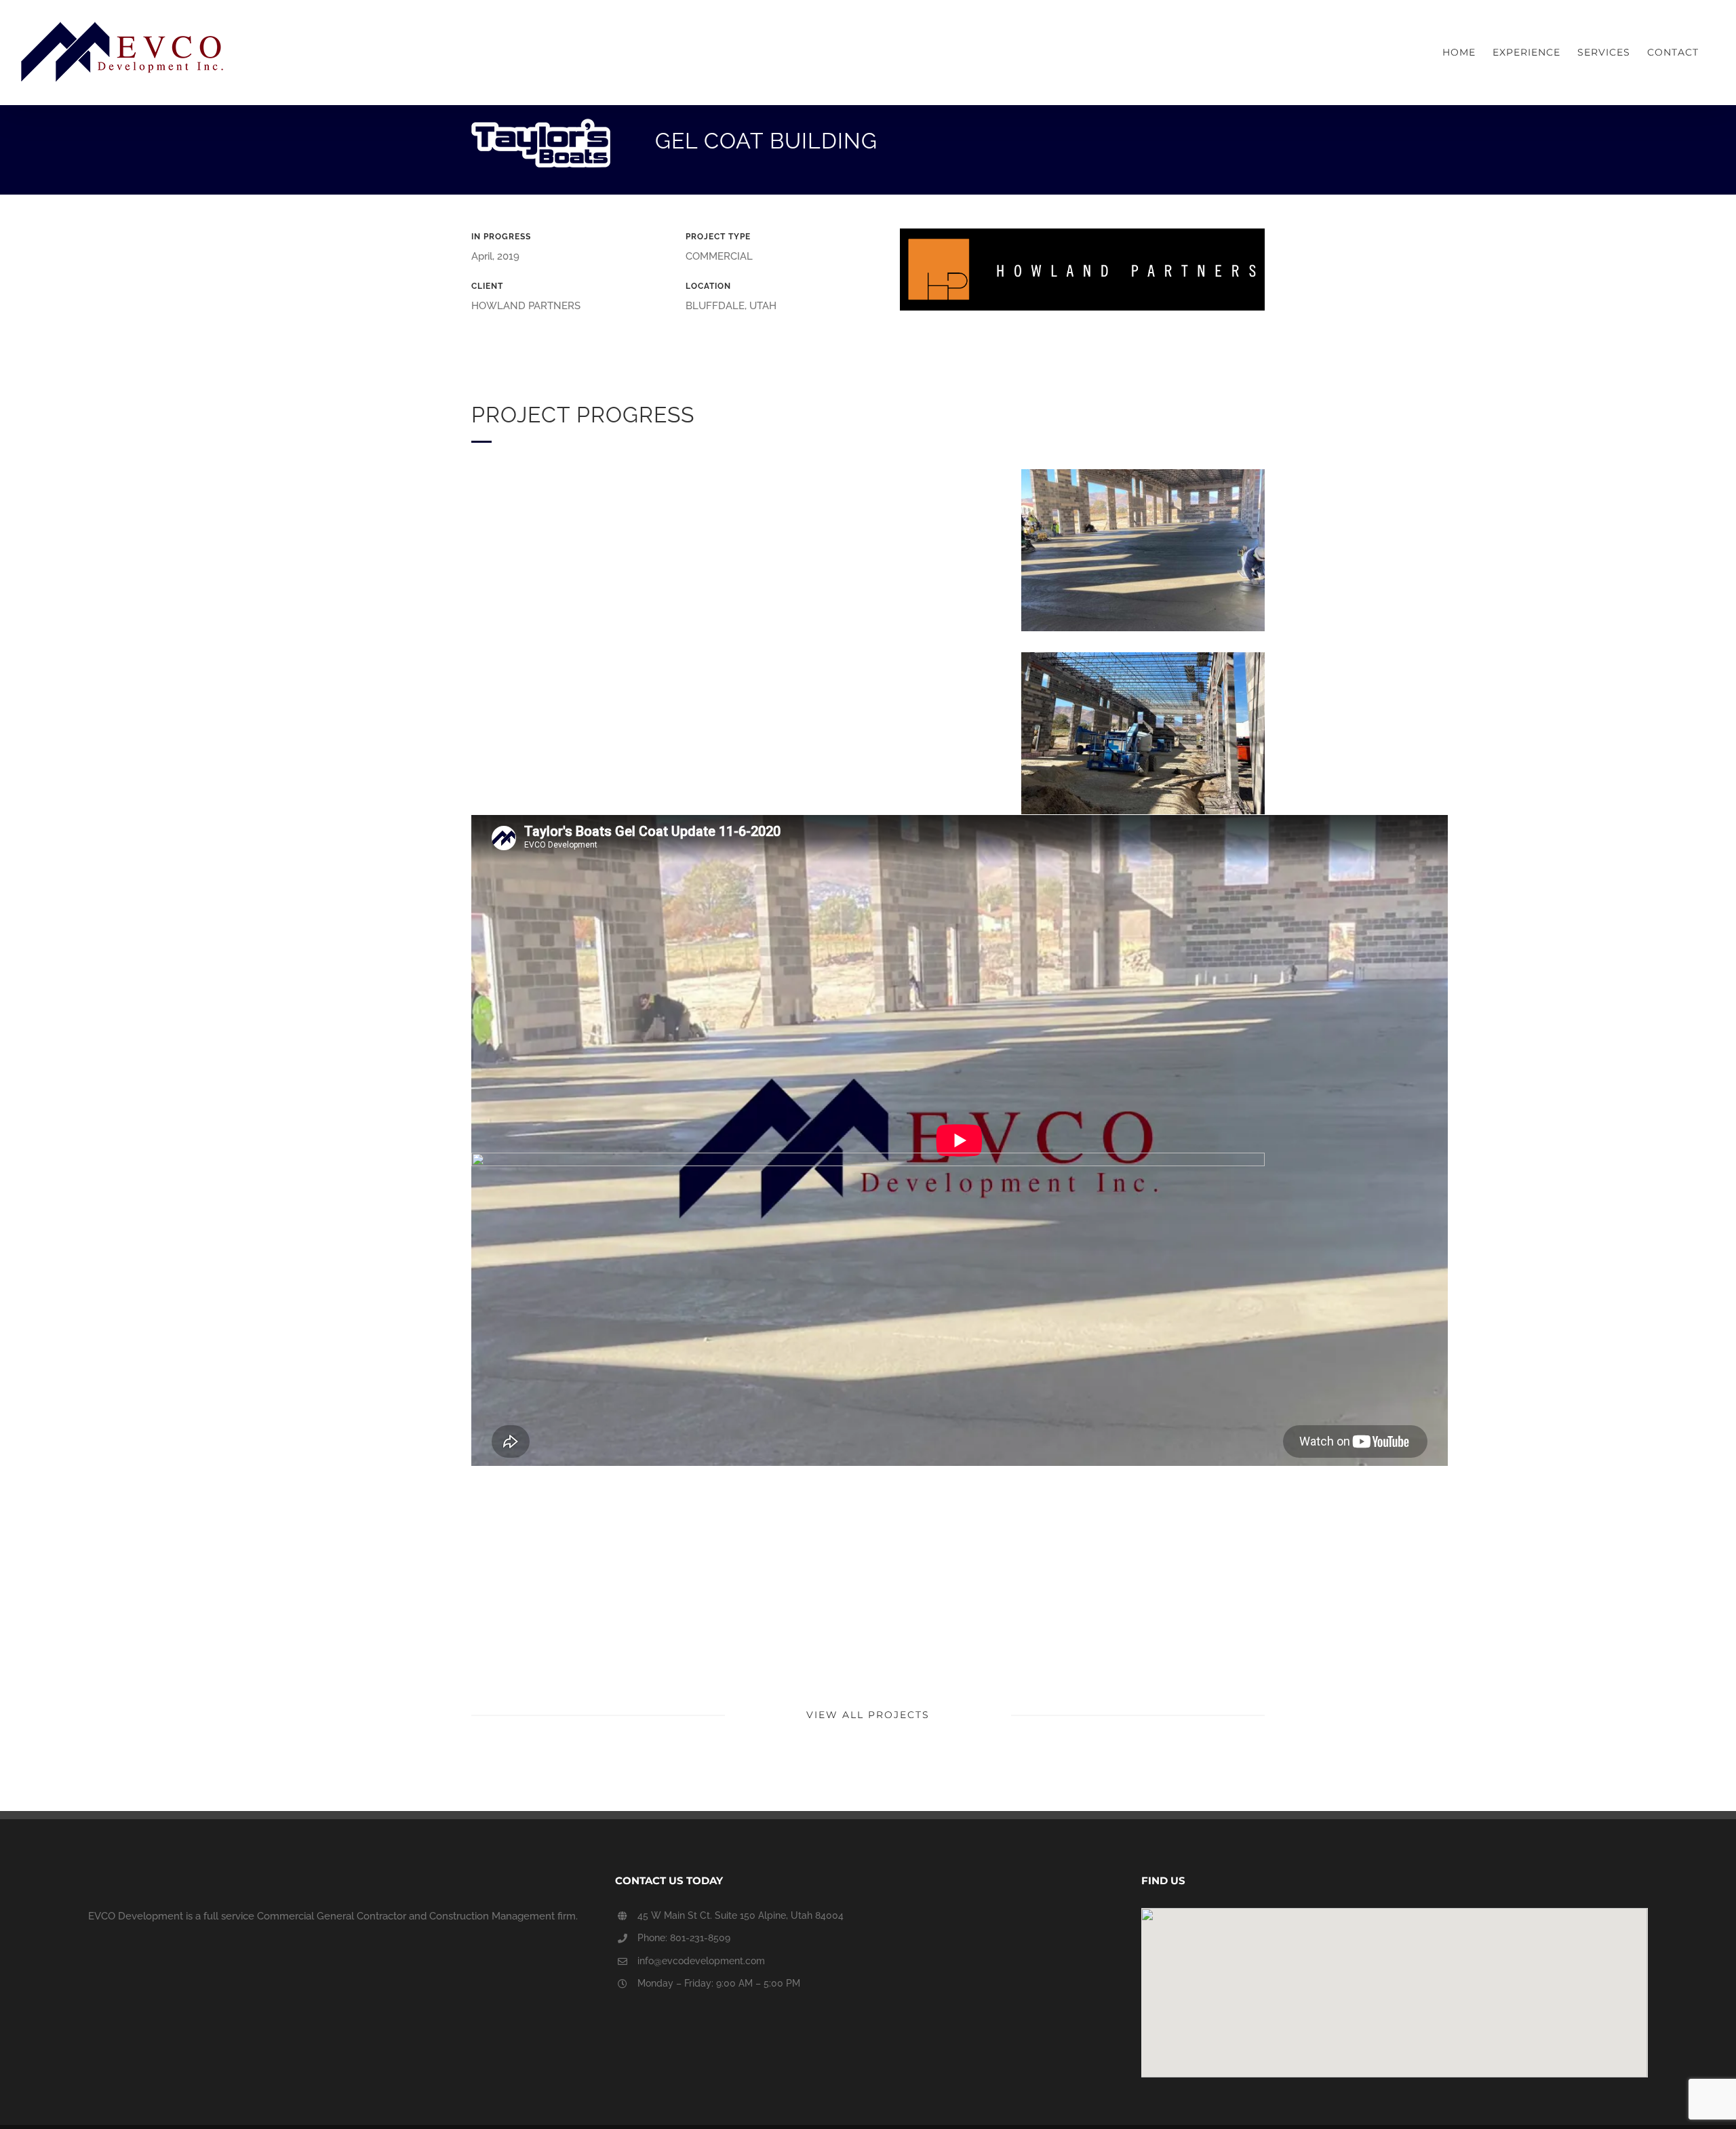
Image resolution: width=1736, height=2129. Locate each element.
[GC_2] (1143, 657)
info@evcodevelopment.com (701, 1961)
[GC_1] (868, 1157)
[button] (1394, 1985)
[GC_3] (1143, 474)
